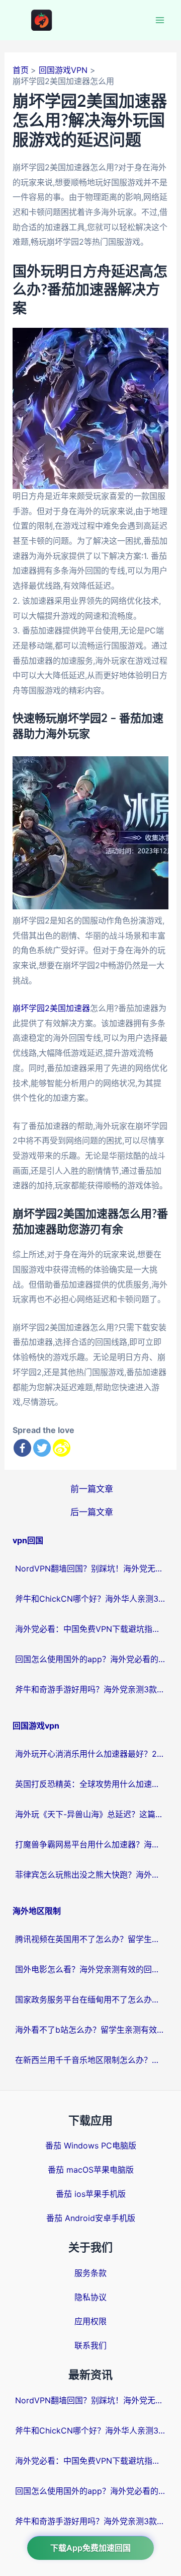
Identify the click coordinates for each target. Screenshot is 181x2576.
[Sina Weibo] (62, 1448)
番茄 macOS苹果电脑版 (91, 2170)
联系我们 (90, 2345)
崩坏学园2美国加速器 (51, 1008)
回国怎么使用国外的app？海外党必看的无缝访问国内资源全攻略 (90, 1659)
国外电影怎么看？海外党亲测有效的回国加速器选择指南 (90, 1969)
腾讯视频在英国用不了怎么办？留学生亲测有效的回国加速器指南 (90, 1939)
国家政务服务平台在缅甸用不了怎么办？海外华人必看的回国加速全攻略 (90, 1999)
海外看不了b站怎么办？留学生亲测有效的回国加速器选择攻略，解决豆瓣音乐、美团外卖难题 (90, 2030)
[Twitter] (42, 1448)
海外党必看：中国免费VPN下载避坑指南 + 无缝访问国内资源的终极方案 (90, 1629)
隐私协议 (90, 2297)
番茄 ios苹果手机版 (91, 2194)
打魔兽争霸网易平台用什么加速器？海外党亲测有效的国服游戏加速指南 (90, 1844)
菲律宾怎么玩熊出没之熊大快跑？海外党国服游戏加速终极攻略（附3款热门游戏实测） (90, 1875)
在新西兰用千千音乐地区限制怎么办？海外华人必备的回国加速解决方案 (90, 2060)
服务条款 (90, 2273)
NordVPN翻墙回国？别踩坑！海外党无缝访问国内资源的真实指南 (90, 1568)
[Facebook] (22, 1448)
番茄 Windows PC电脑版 (91, 2145)
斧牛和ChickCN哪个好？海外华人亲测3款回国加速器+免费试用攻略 (90, 1599)
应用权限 (90, 2321)
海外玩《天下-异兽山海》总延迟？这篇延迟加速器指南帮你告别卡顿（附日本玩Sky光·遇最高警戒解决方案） (90, 1814)
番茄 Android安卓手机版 (91, 2218)
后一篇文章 (92, 1512)
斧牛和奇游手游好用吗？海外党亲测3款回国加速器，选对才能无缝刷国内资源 (90, 1689)
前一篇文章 (92, 1489)
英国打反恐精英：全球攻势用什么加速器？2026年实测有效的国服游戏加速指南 (90, 1784)
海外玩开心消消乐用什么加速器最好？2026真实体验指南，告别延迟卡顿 (90, 1754)
